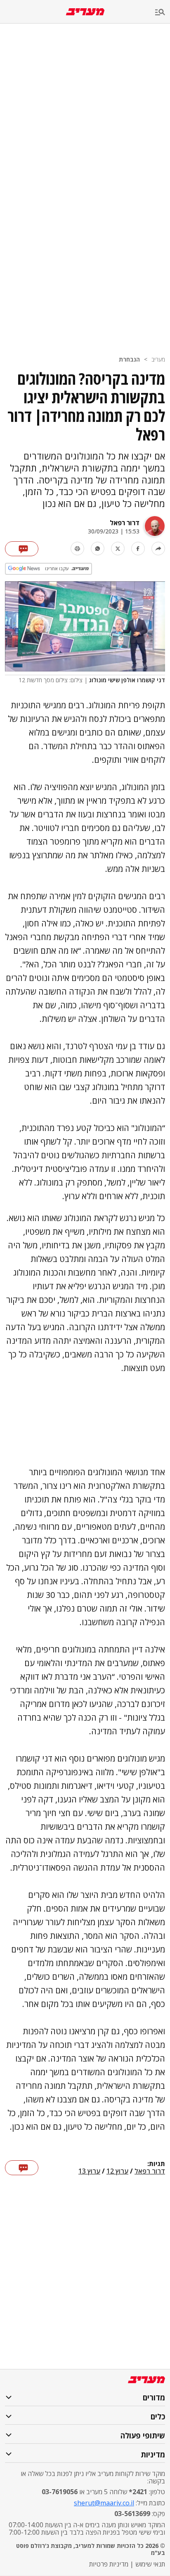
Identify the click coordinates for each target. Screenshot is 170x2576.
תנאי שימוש (150, 2564)
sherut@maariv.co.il (104, 2503)
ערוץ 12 (117, 2171)
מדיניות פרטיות (109, 2564)
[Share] (158, 549)
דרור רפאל (125, 523)
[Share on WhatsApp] (98, 549)
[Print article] (77, 549)
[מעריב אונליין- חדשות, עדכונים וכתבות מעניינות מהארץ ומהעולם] (85, 12)
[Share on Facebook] (138, 549)
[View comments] (22, 549)
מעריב (158, 359)
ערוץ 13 (89, 2171)
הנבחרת (129, 359)
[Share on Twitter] (118, 549)
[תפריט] (163, 13)
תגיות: (156, 2164)
